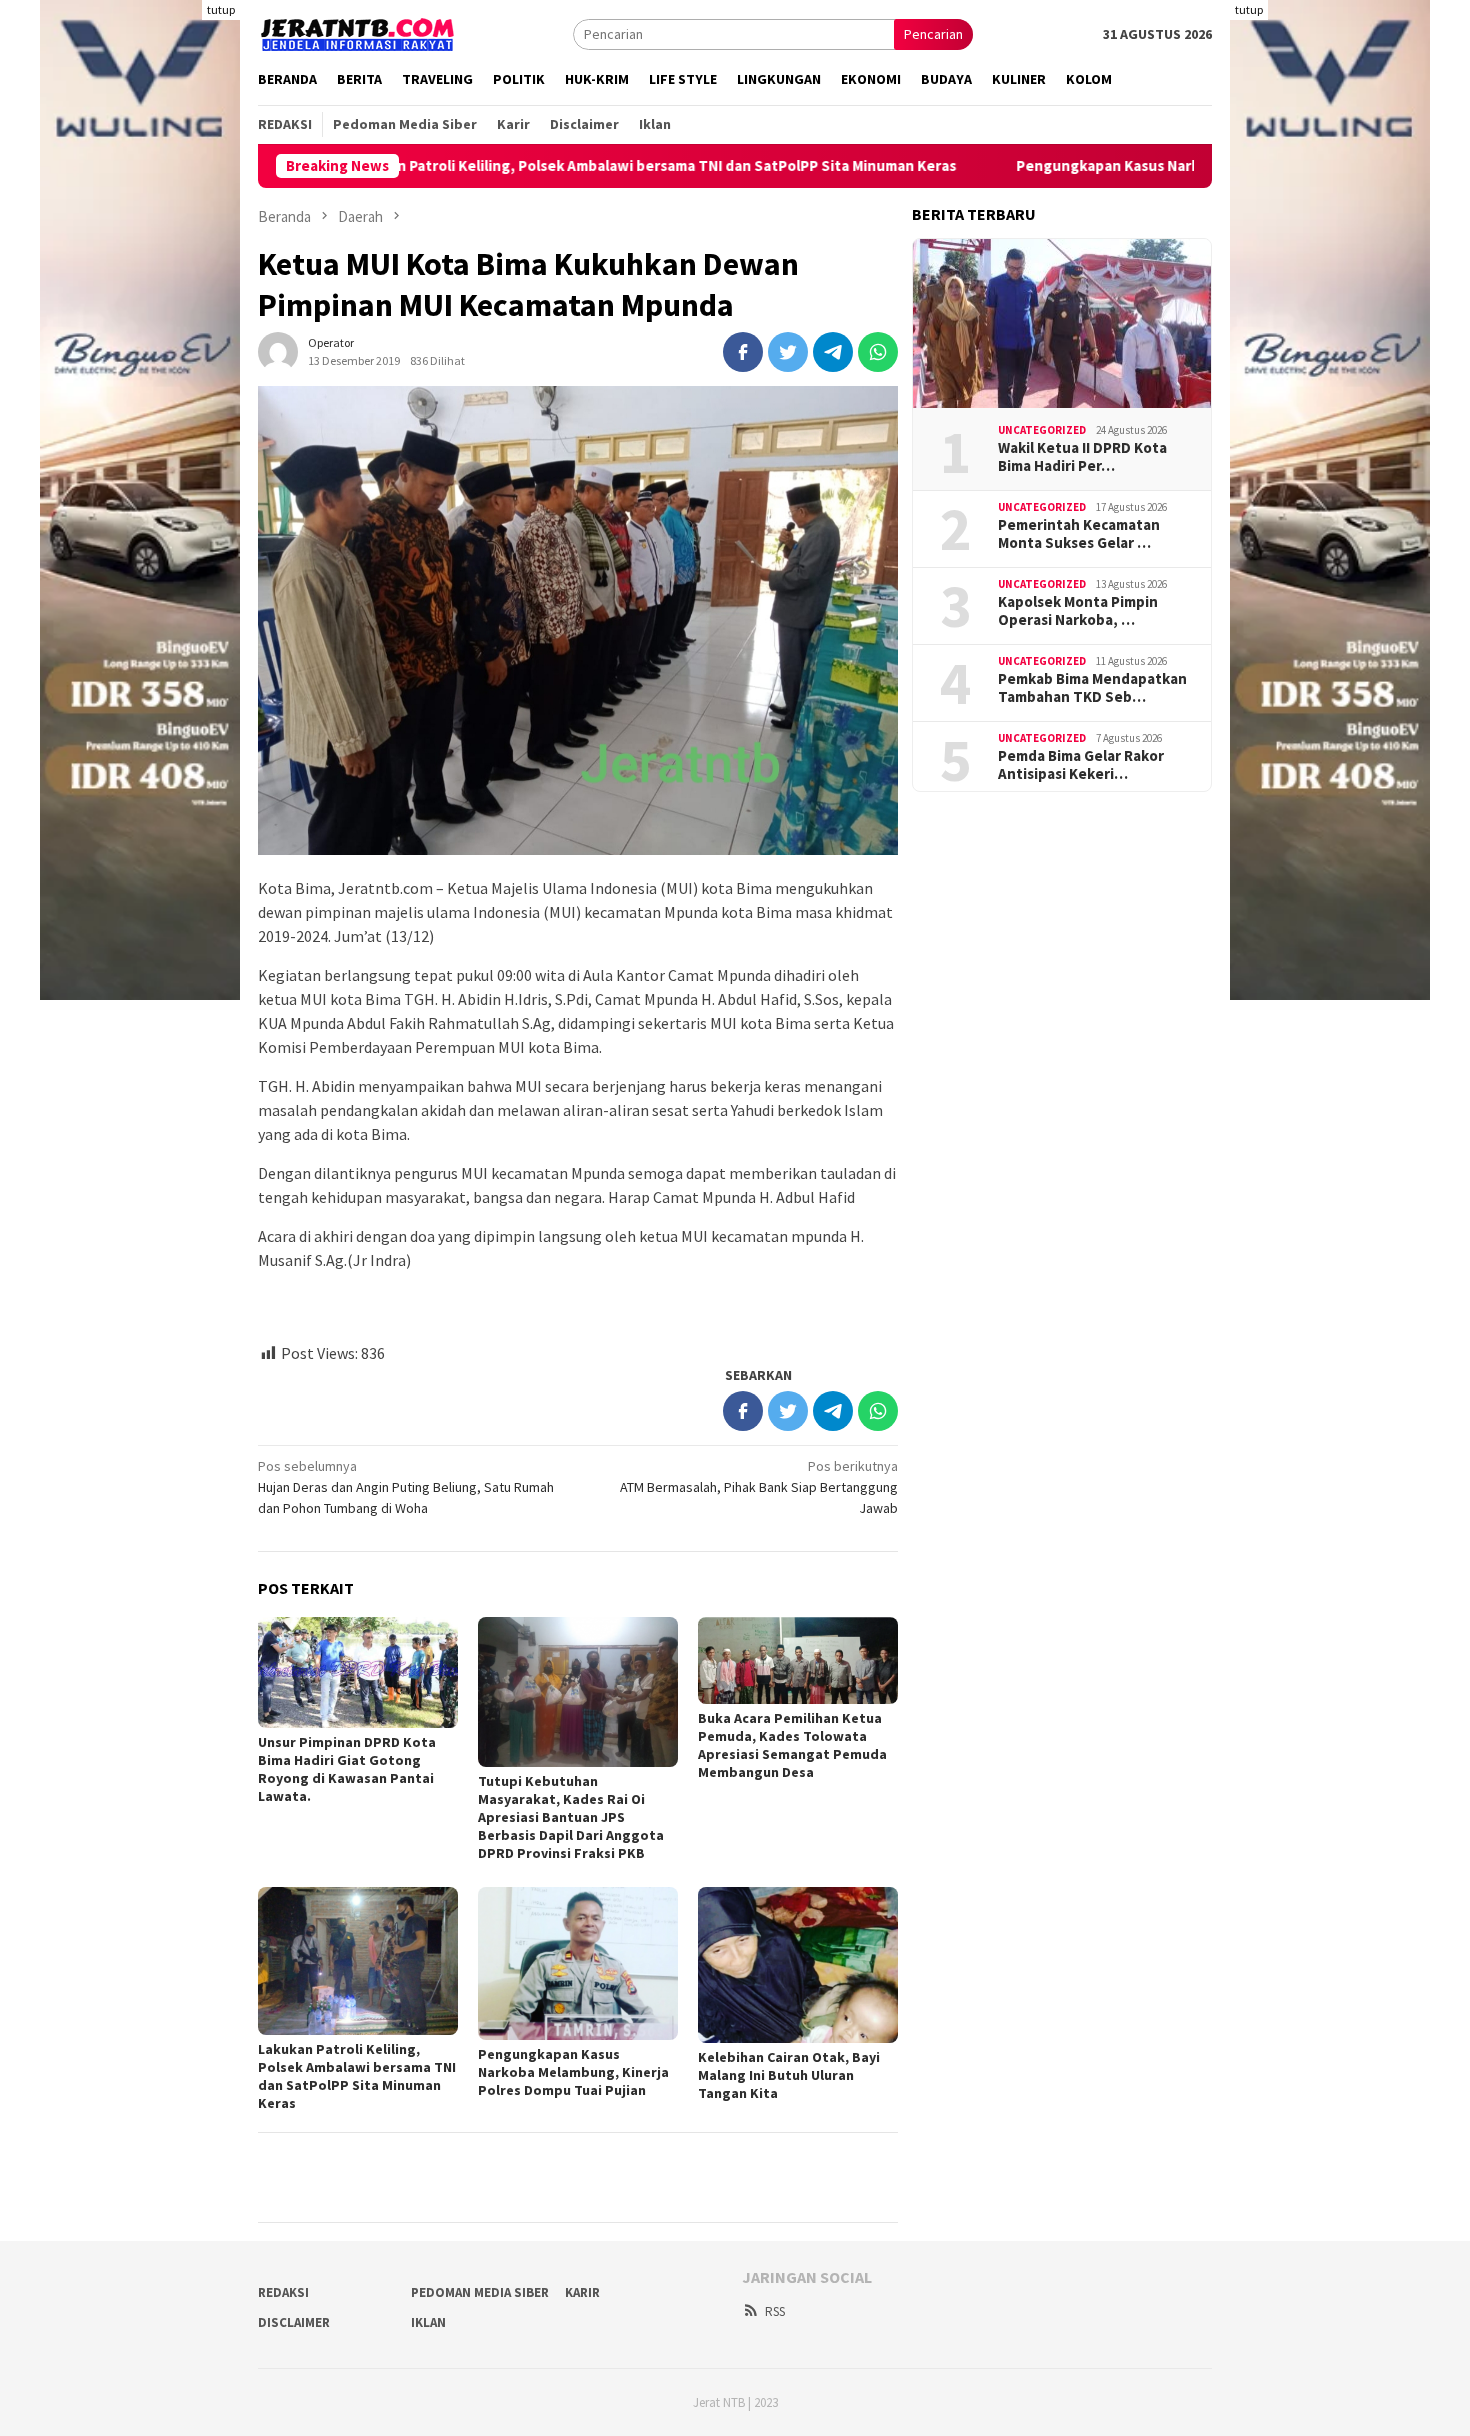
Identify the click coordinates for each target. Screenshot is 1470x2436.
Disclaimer (294, 2322)
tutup (221, 9)
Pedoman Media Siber (480, 2292)
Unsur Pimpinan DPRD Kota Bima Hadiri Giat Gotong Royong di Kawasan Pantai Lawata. (347, 1769)
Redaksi (283, 2292)
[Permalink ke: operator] (278, 350)
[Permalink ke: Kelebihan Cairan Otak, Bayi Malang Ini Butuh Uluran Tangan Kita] (798, 1965)
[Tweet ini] (788, 352)
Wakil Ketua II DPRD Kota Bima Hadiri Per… (1082, 457)
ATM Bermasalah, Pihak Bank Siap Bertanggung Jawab (759, 1487)
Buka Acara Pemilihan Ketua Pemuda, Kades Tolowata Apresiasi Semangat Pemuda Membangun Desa (792, 1745)
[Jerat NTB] (358, 32)
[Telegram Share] (833, 352)
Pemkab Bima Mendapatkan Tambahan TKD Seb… (1092, 688)
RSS (775, 2311)
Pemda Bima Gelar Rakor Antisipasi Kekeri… (1081, 765)
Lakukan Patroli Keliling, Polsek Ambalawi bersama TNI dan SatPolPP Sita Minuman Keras (554, 166)
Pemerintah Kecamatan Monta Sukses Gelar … (1079, 534)
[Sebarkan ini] (743, 352)
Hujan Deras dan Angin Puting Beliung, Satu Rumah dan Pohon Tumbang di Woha (406, 1487)
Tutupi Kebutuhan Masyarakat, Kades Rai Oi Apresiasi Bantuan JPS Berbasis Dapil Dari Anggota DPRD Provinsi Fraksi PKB (571, 1817)
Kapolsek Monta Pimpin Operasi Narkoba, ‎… (1078, 611)
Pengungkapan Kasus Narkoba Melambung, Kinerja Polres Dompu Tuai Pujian (1181, 166)
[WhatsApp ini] (878, 352)
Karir (582, 2292)
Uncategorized (1042, 430)
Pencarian (933, 34)
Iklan (428, 2322)
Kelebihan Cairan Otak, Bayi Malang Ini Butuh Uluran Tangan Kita (789, 2075)
